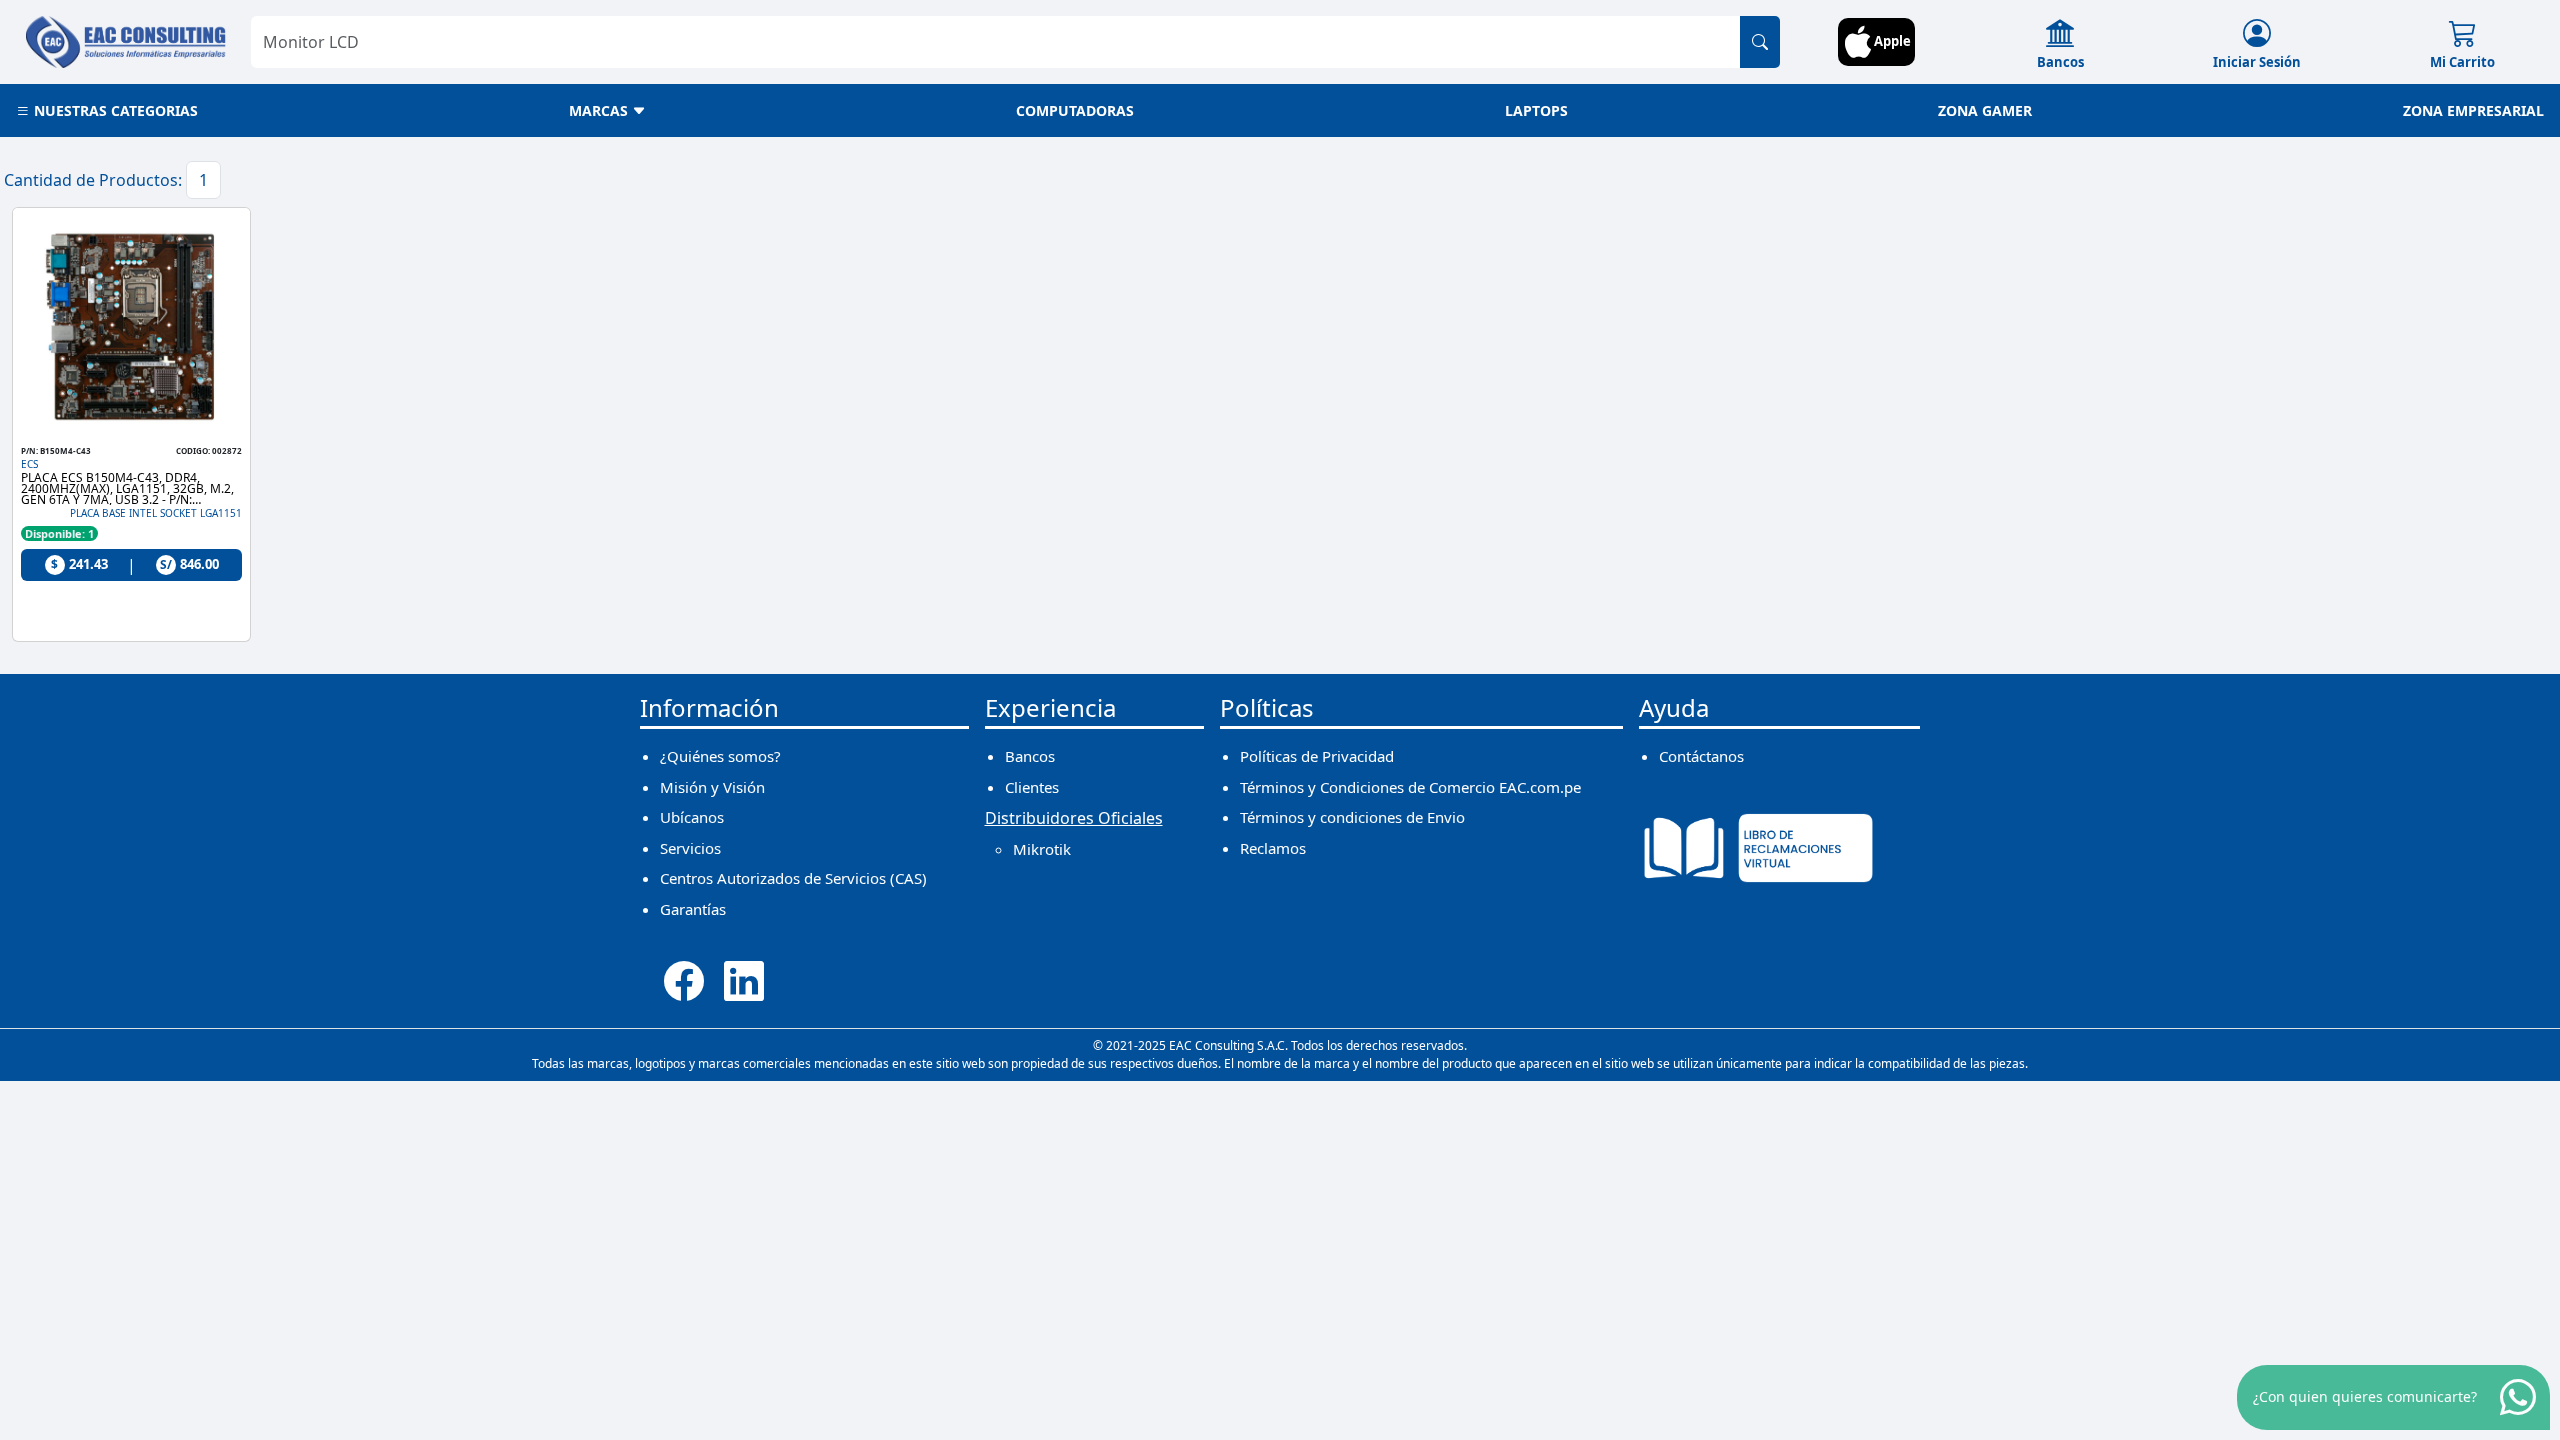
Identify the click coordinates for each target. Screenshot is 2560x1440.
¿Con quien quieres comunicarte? (2365, 1396)
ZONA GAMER (1985, 110)
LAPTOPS (1536, 110)
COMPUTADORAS (1075, 110)
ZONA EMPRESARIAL (2473, 110)
